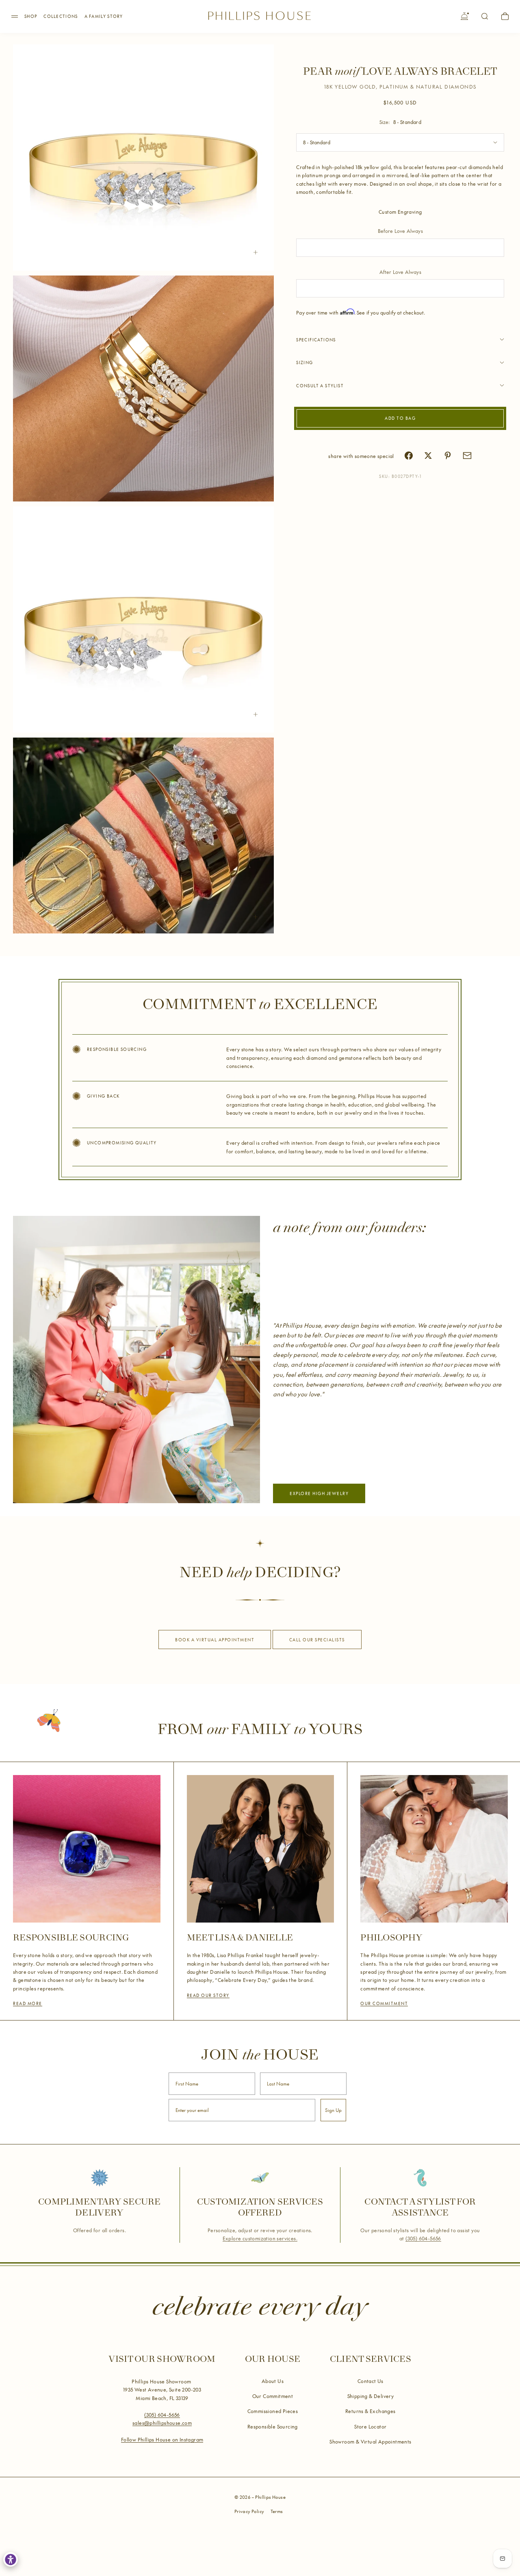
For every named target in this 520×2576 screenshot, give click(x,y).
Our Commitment (273, 2396)
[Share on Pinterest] (448, 456)
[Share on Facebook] (409, 456)
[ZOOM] (256, 252)
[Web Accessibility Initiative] (11, 2559)
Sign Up (333, 2110)
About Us (273, 2381)
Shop (31, 16)
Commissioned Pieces (273, 2411)
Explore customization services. (260, 2239)
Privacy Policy (249, 2511)
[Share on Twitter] (428, 456)
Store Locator (370, 2426)
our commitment (384, 2003)
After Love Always (400, 271)
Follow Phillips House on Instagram (162, 2439)
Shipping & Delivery (371, 2396)
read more (28, 2003)
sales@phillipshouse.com (162, 2423)
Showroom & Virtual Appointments (370, 2441)
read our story (208, 1995)
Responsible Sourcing (273, 2426)
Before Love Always (400, 231)
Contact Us (370, 2381)
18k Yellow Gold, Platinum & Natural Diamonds (400, 87)
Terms (277, 2511)
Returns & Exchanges (370, 2411)
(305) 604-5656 (423, 2239)
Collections (61, 16)
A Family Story (104, 16)
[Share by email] (467, 456)
